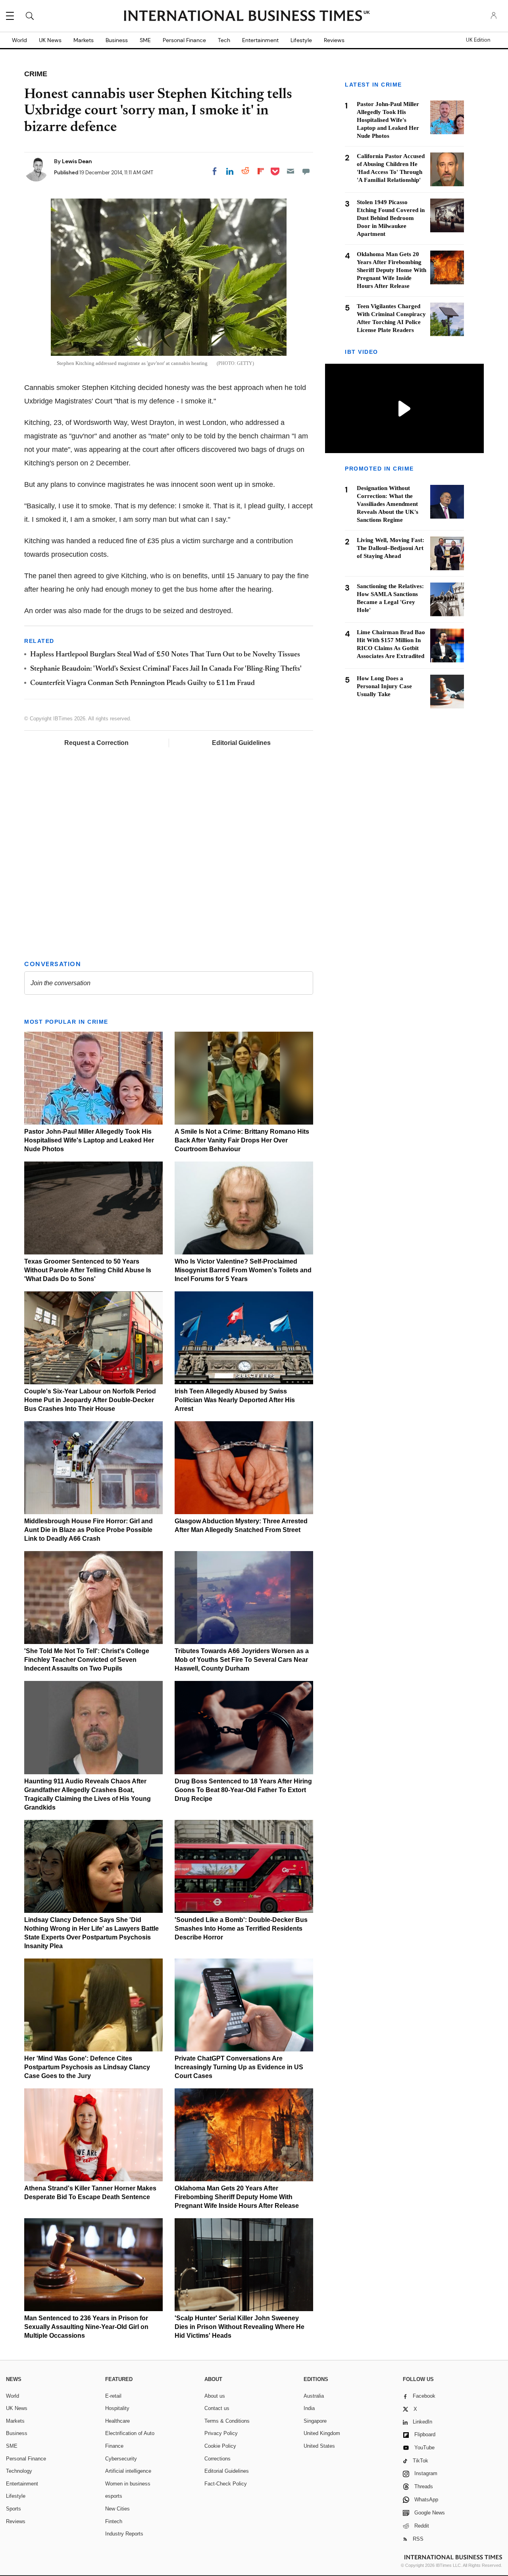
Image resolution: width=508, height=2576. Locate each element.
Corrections (217, 2459)
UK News (50, 40)
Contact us (217, 2408)
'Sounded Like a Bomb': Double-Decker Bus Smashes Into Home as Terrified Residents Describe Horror (241, 1929)
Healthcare (117, 2421)
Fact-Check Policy (226, 2484)
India (309, 2408)
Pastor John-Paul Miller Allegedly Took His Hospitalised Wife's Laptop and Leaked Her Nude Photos (89, 1140)
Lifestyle (301, 40)
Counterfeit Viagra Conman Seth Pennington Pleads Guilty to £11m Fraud (142, 683)
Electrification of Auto (130, 2433)
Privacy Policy (221, 2433)
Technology (19, 2471)
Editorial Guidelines (241, 743)
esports (114, 2496)
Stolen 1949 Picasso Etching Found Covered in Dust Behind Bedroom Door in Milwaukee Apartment (391, 218)
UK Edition (478, 40)
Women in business (128, 2484)
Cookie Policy (220, 2446)
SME (145, 40)
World (19, 40)
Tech (224, 40)
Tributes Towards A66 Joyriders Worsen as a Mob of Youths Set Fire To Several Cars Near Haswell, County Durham (242, 1660)
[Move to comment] (306, 171)
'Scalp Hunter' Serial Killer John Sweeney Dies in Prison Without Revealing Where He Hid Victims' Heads (240, 2327)
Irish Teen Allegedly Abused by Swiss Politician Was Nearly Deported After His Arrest (235, 1400)
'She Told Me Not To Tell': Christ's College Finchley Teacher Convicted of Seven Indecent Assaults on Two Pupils (87, 1660)
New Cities (117, 2509)
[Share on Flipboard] (261, 171)
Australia (314, 2396)
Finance (114, 2446)
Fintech (114, 2521)
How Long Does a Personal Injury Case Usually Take (384, 686)
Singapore (315, 2421)
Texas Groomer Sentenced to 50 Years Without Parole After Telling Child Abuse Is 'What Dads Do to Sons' (88, 1270)
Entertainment (260, 40)
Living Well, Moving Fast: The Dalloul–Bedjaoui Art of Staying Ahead (391, 548)
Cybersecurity (121, 2459)
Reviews (334, 40)
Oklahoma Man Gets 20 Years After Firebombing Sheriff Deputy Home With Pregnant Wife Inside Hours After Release (237, 2197)
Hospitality (117, 2408)
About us (215, 2396)
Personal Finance (184, 40)
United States (319, 2446)
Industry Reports (124, 2534)
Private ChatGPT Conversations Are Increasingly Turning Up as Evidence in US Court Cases (239, 2067)
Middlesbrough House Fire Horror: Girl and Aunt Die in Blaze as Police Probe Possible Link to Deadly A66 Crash (89, 1530)
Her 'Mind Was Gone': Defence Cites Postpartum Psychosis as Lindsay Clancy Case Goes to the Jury (87, 2067)
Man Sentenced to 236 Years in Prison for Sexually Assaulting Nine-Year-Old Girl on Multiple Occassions (86, 2327)
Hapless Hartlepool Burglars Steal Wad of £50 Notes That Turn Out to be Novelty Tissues (165, 655)
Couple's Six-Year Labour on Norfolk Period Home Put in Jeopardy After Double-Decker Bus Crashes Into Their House (90, 1400)
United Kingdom (322, 2433)
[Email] (291, 171)
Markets (84, 40)
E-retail (113, 2396)
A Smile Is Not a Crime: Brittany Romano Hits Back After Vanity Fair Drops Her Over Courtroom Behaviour (242, 1140)
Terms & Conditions (227, 2421)
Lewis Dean (77, 161)
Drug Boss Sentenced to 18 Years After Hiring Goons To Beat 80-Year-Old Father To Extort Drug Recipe (243, 1790)
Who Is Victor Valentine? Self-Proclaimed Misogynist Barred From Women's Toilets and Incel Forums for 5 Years (243, 1270)
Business (117, 40)
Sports (13, 2509)
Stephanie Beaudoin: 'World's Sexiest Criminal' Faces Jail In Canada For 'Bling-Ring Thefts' (166, 669)
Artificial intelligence (128, 2471)
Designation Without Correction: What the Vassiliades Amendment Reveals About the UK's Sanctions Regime (388, 504)
